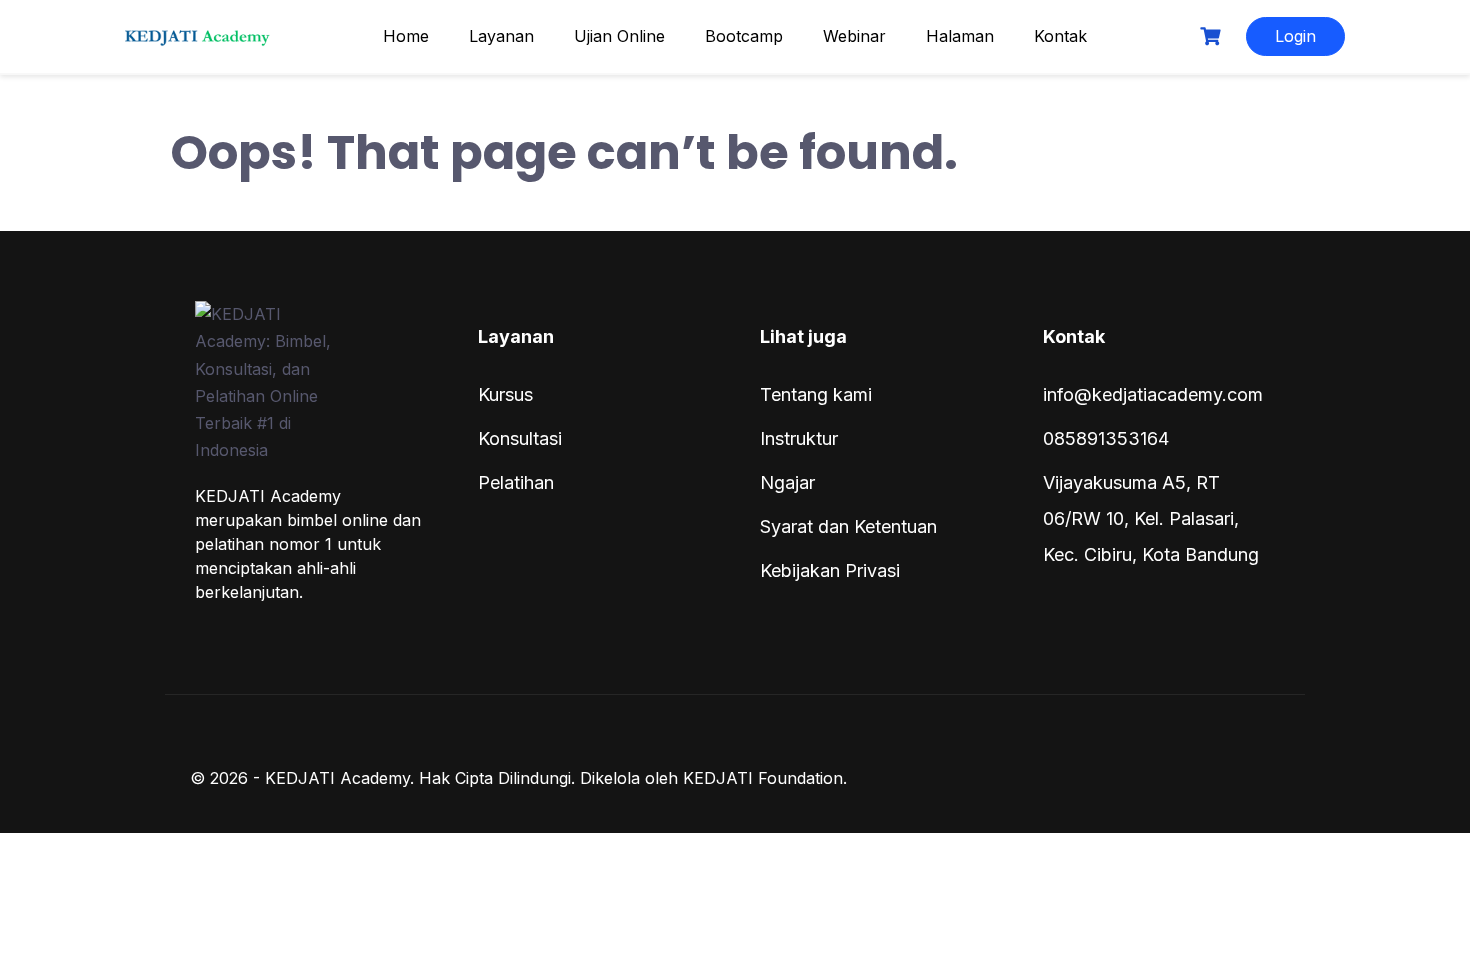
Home (406, 36)
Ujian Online (619, 36)
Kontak (1060, 36)
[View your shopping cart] (1213, 36)
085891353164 (1106, 438)
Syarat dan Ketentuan (848, 526)
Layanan (501, 36)
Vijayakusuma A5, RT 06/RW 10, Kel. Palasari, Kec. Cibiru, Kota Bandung (1151, 518)
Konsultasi (520, 438)
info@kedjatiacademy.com (1153, 394)
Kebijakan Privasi (830, 570)
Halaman (960, 36)
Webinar (854, 36)
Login (1295, 36)
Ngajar (787, 482)
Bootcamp (744, 36)
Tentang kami (816, 394)
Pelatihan (516, 482)
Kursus (505, 394)
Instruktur (799, 438)
